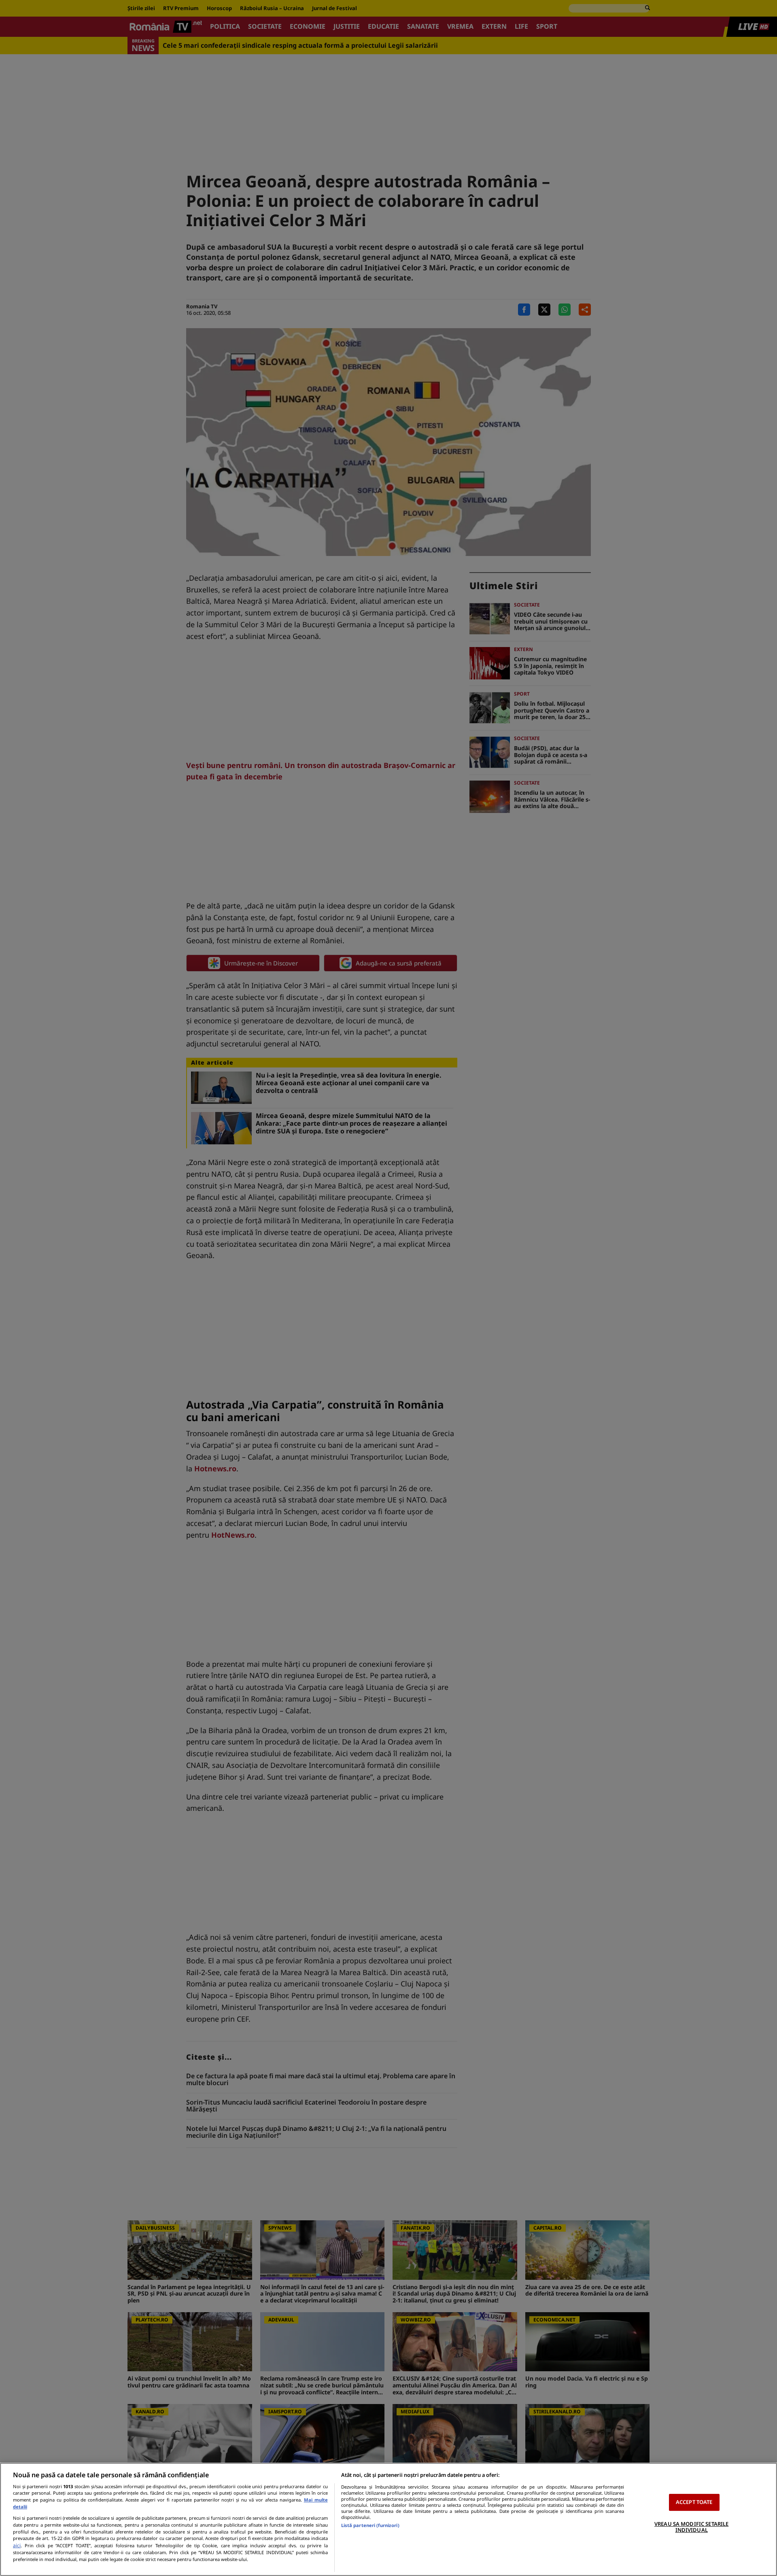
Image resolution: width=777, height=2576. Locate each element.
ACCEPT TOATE (694, 2502)
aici (17, 2545)
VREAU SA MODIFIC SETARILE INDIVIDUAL (691, 2527)
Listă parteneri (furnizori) (370, 2525)
